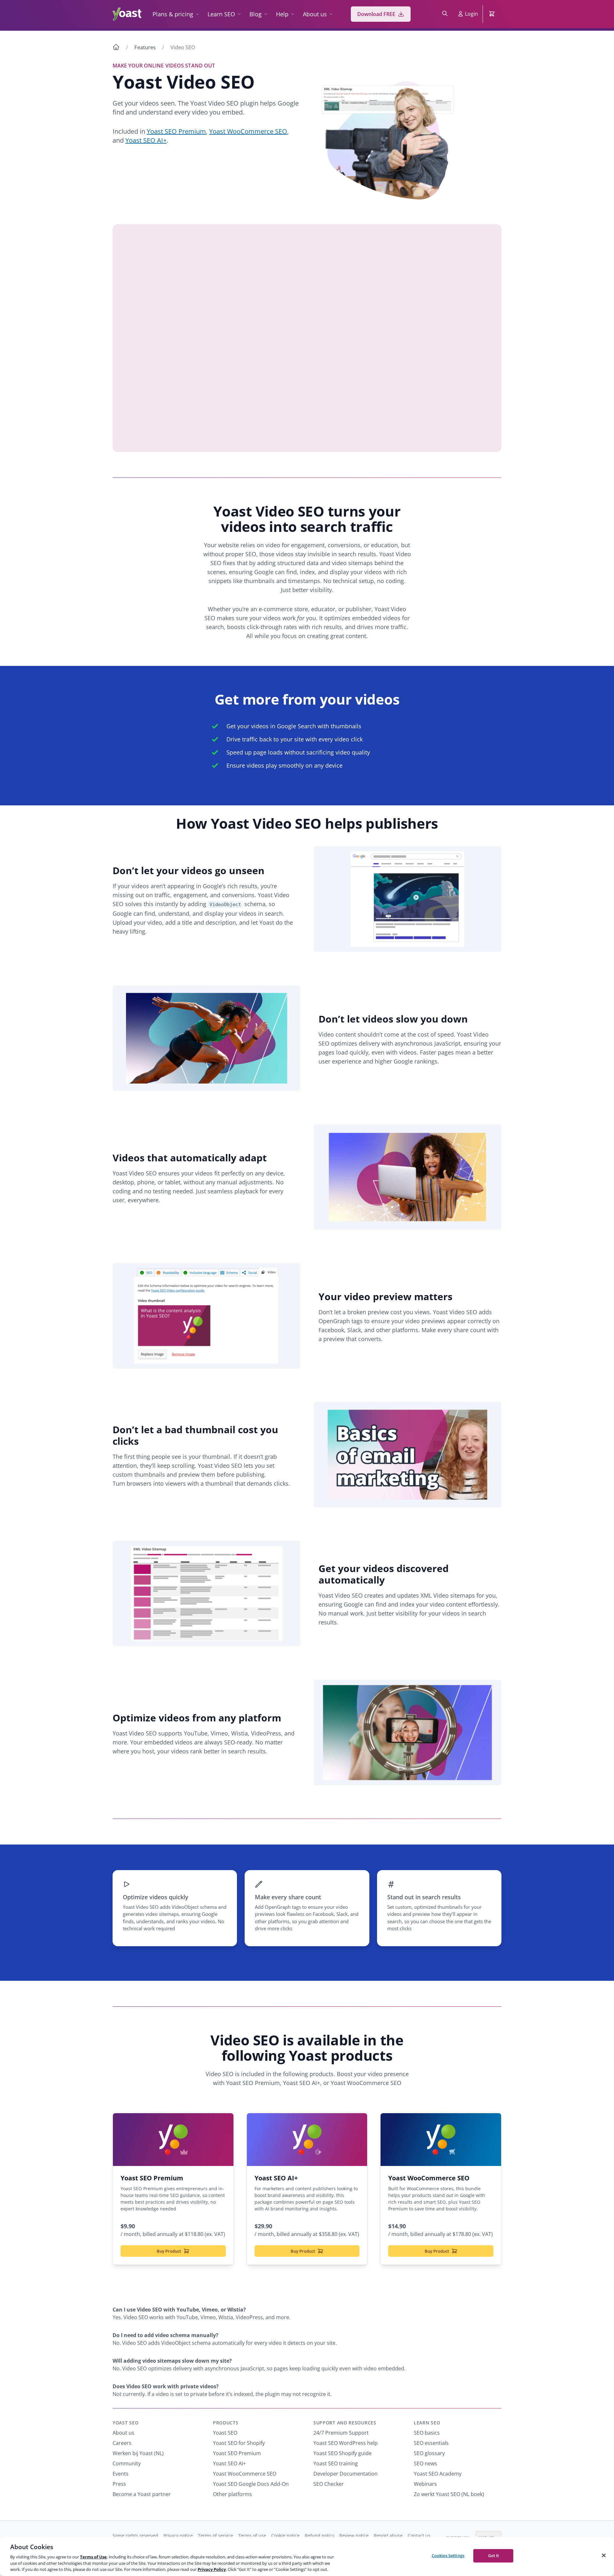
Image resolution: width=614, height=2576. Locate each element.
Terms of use (252, 2536)
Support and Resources (345, 2423)
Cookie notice (285, 2536)
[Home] (116, 48)
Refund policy (319, 2536)
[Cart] (492, 14)
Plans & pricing (173, 14)
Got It (494, 2556)
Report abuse (388, 2536)
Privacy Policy (212, 2569)
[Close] (604, 2556)
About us (315, 14)
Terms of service (216, 2536)
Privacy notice (178, 2536)
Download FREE (376, 14)
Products (226, 2423)
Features (145, 47)
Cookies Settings (448, 2556)
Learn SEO (221, 14)
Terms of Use (93, 2557)
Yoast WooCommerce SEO (248, 131)
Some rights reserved (135, 2536)
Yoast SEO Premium (176, 131)
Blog (256, 14)
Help (282, 14)
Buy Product (169, 2251)
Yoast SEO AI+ (146, 140)
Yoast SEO (126, 2423)
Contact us (419, 2536)
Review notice (354, 2536)
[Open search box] (445, 14)
